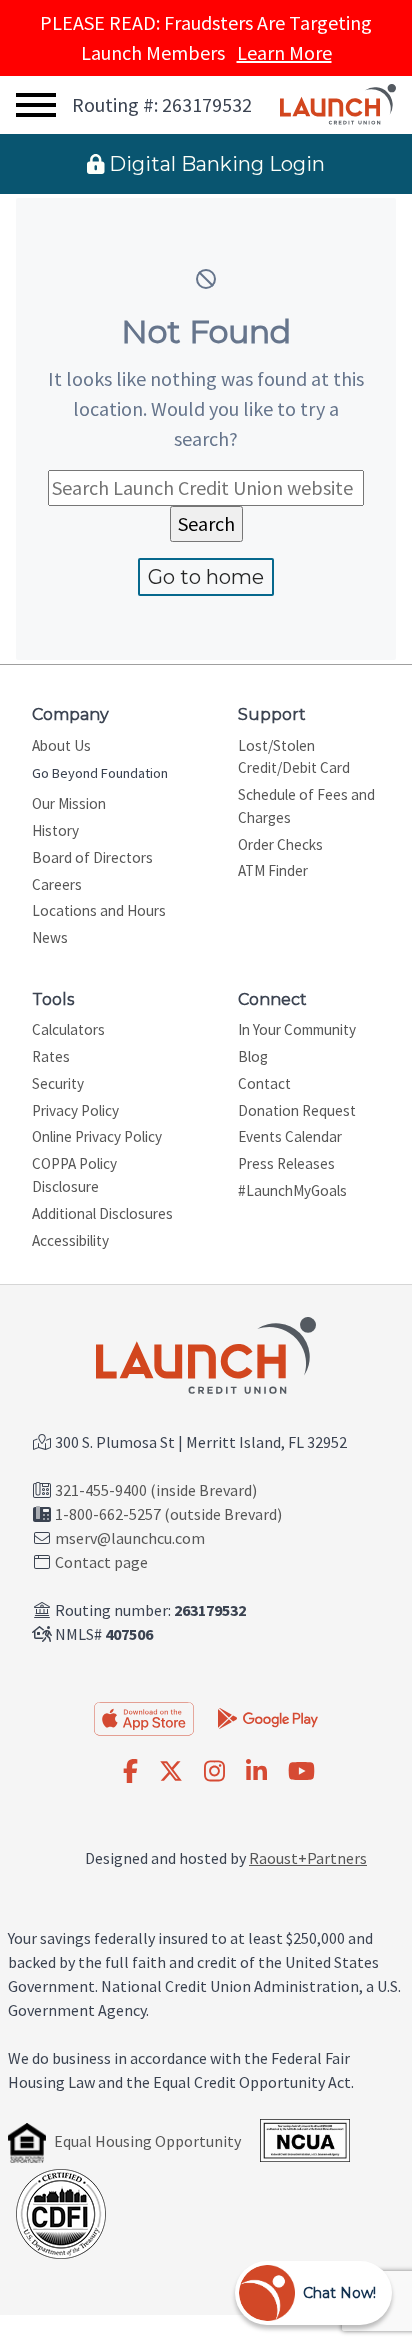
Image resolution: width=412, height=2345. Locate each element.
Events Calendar (290, 1136)
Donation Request (297, 1110)
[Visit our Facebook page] (130, 1772)
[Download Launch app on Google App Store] (268, 1717)
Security (58, 1083)
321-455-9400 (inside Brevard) (156, 1490)
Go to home (206, 577)
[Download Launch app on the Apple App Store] (144, 1719)
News (50, 937)
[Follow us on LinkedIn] (256, 1772)
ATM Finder (273, 870)
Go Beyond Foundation (100, 773)
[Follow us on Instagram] (214, 1772)
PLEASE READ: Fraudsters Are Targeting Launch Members (206, 37)
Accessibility (70, 1240)
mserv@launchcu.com (130, 1538)
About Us (61, 745)
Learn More (284, 52)
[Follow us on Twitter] (171, 1772)
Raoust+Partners (308, 1858)
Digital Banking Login (214, 164)
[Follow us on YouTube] (301, 1772)
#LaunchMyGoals (292, 1190)
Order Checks (280, 844)
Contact (264, 1083)
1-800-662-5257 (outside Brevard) (168, 1514)
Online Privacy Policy (97, 1136)
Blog (253, 1056)
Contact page (101, 1562)
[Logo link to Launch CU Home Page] (338, 105)
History (55, 830)
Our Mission (69, 803)
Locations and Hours (99, 910)
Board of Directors (92, 857)
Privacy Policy (75, 1110)
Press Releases (286, 1163)
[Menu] (36, 105)
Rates (51, 1056)
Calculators (68, 1029)
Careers (57, 884)
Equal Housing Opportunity (147, 2141)
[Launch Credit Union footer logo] (206, 1357)
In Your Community (297, 1029)
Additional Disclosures (102, 1213)
